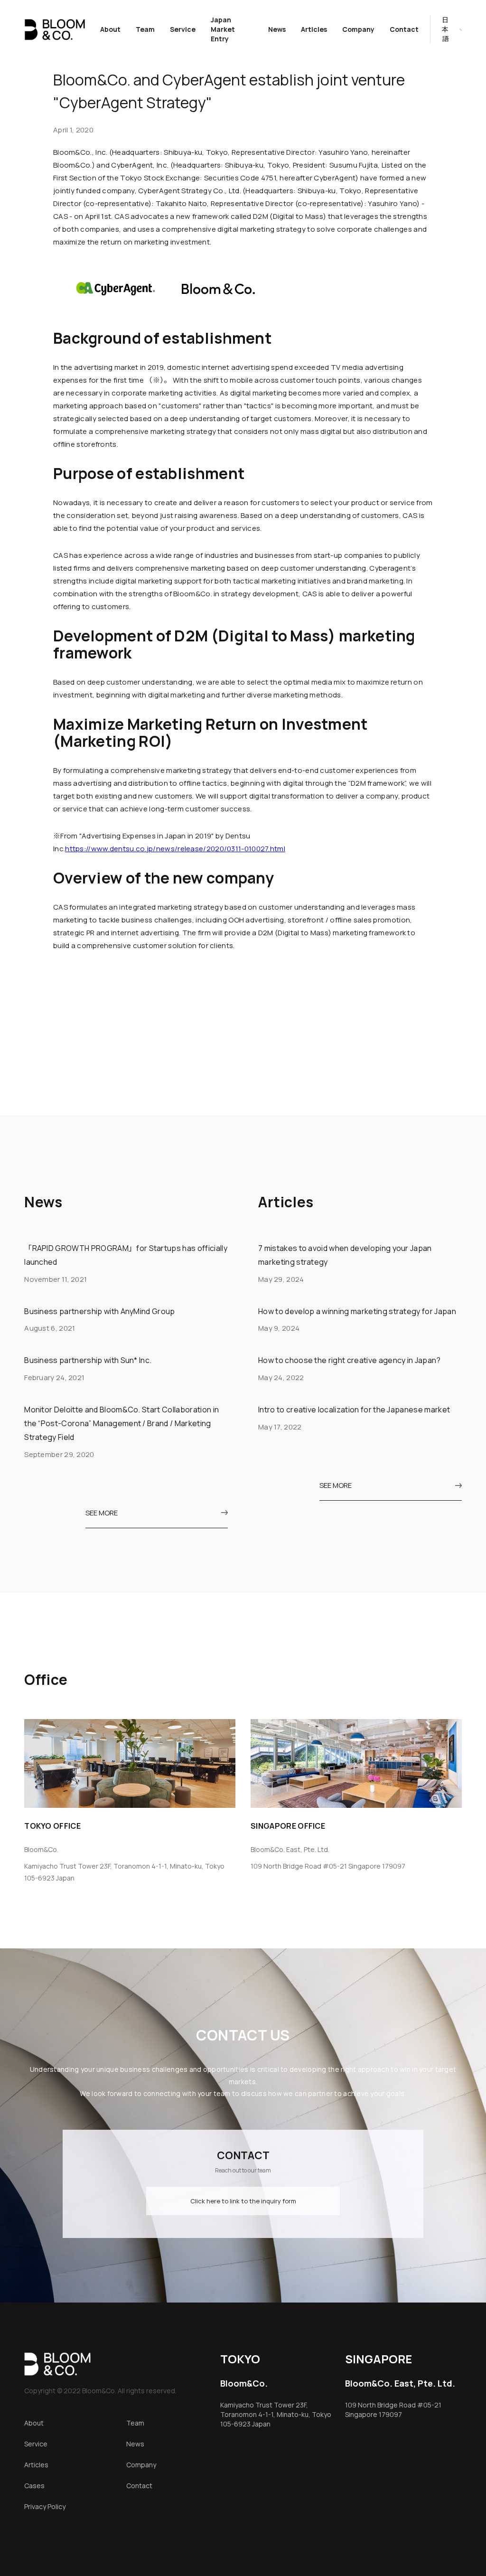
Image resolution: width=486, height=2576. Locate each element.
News (277, 29)
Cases (34, 2486)
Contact (404, 29)
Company (358, 29)
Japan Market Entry (223, 29)
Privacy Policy (45, 2506)
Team (145, 29)
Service (183, 29)
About (110, 29)
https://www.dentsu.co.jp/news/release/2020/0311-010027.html (175, 849)
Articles (314, 29)
